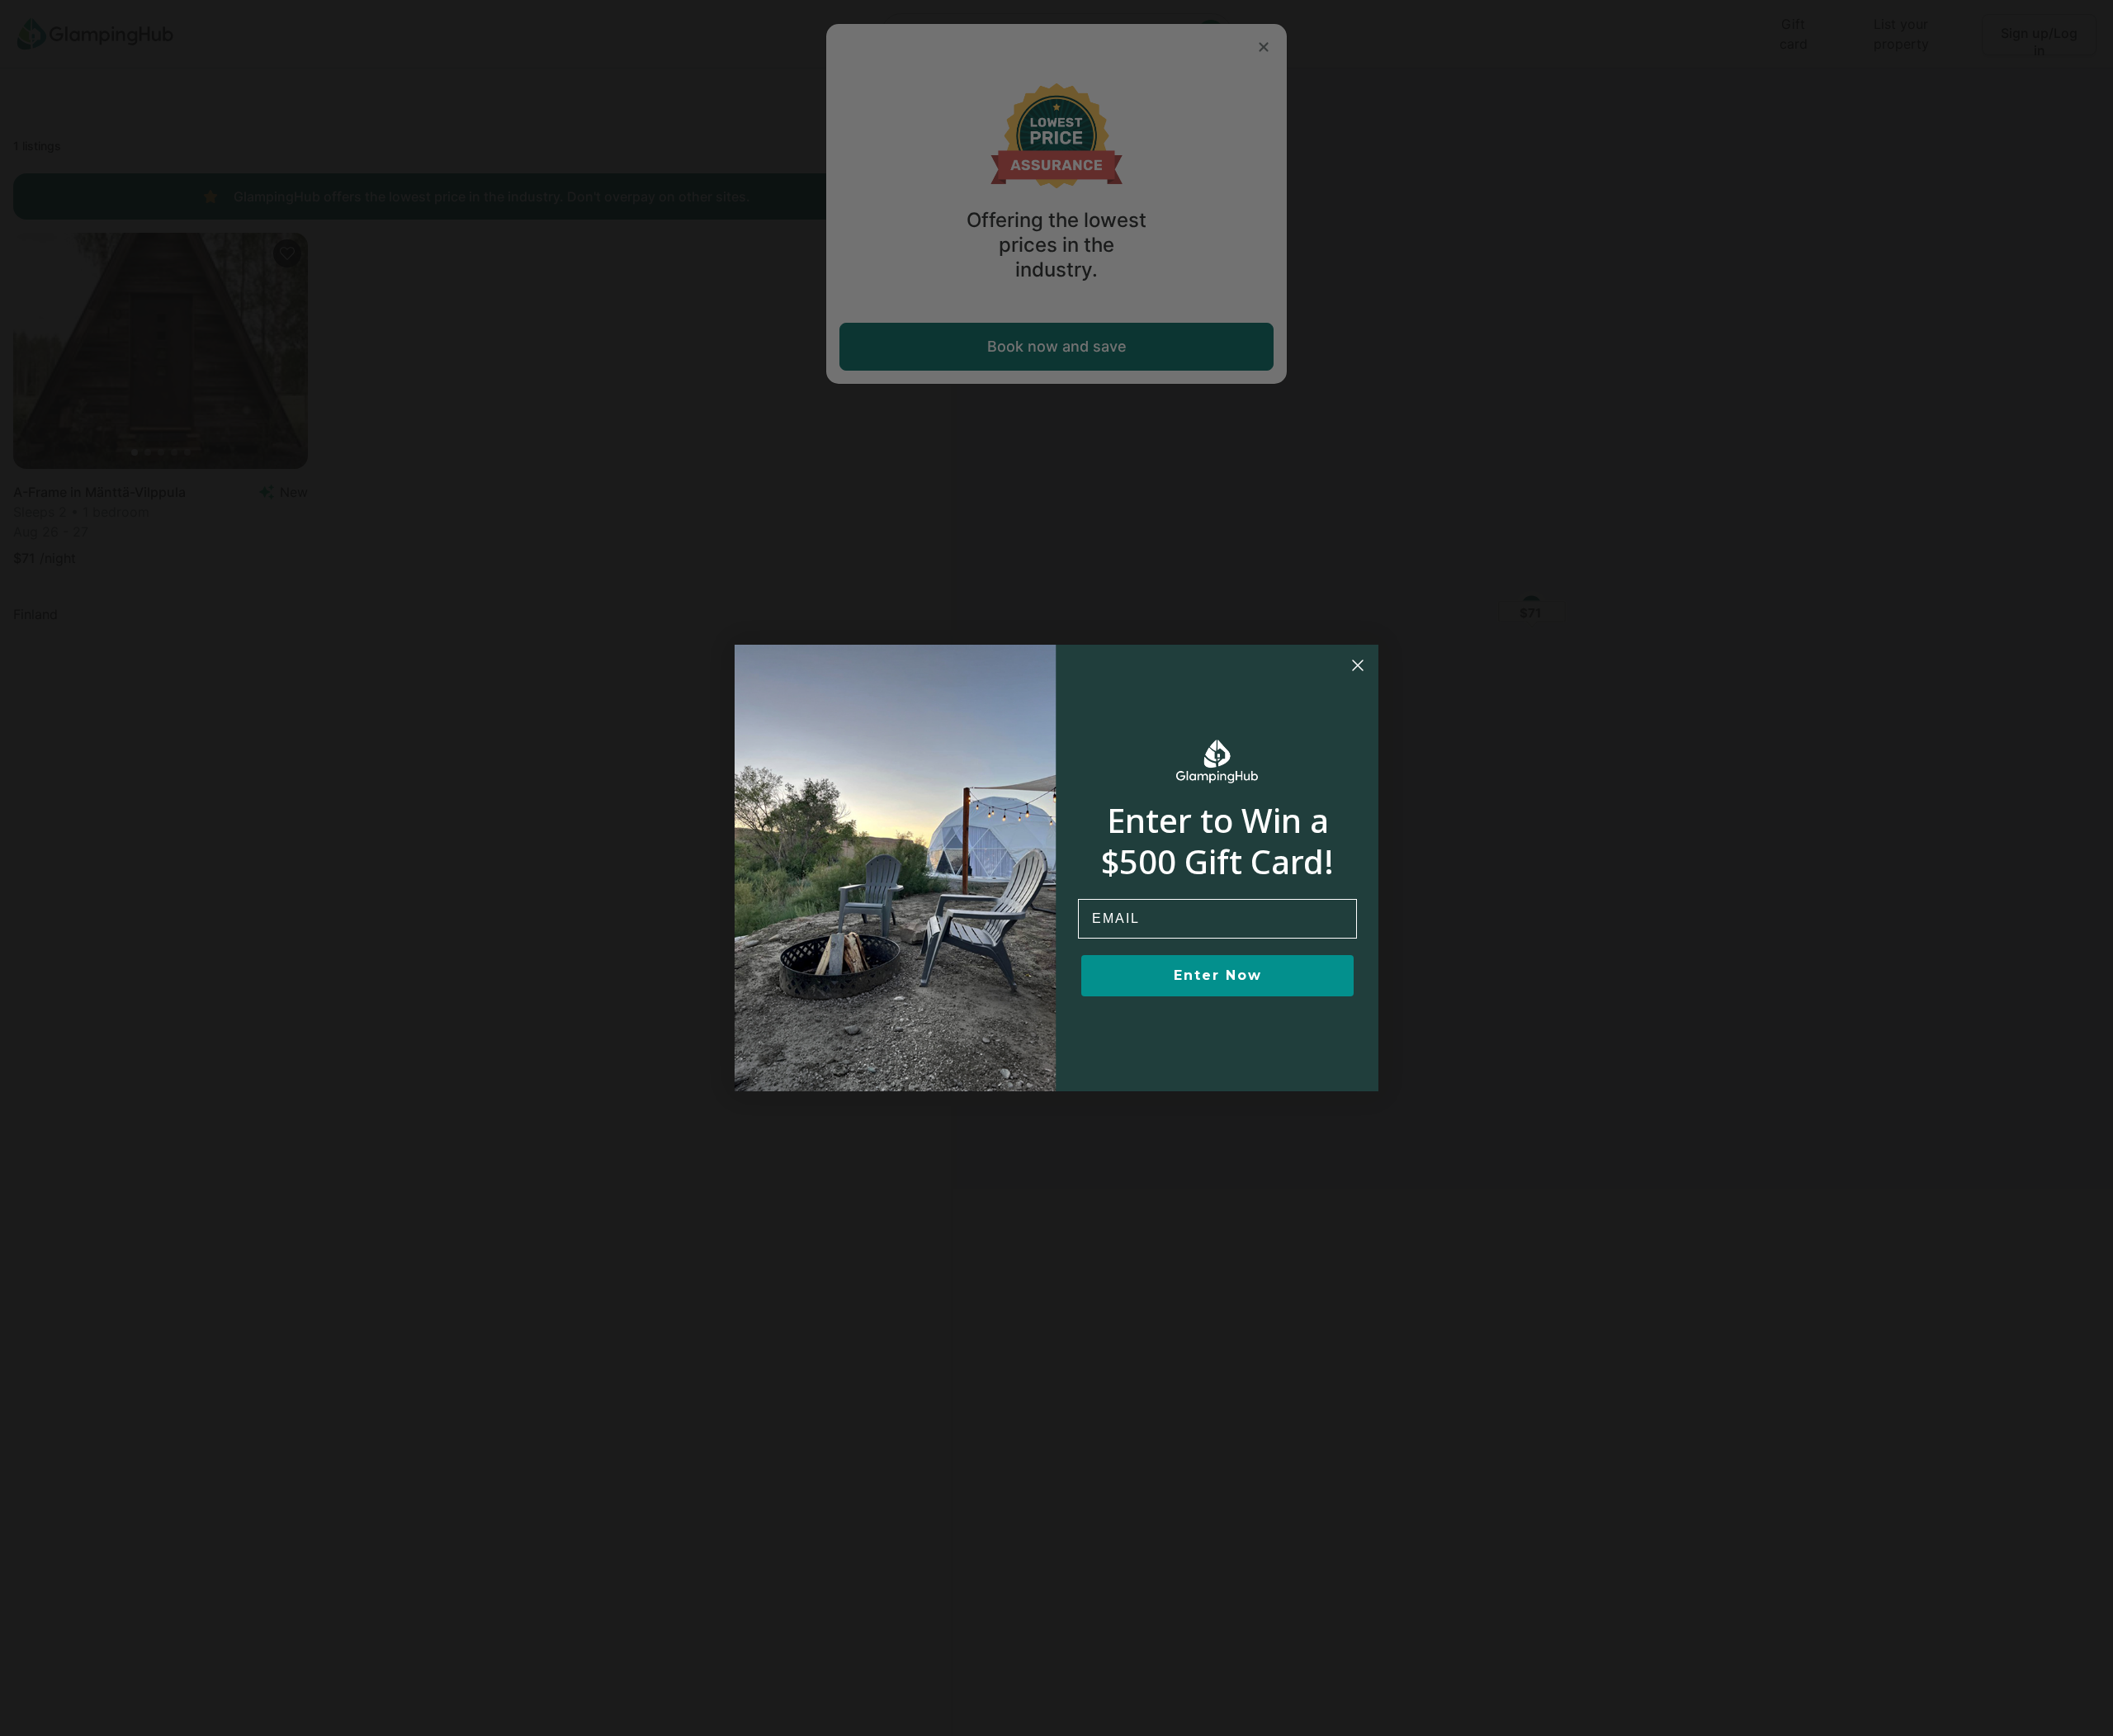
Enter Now (1218, 975)
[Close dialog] (1358, 665)
